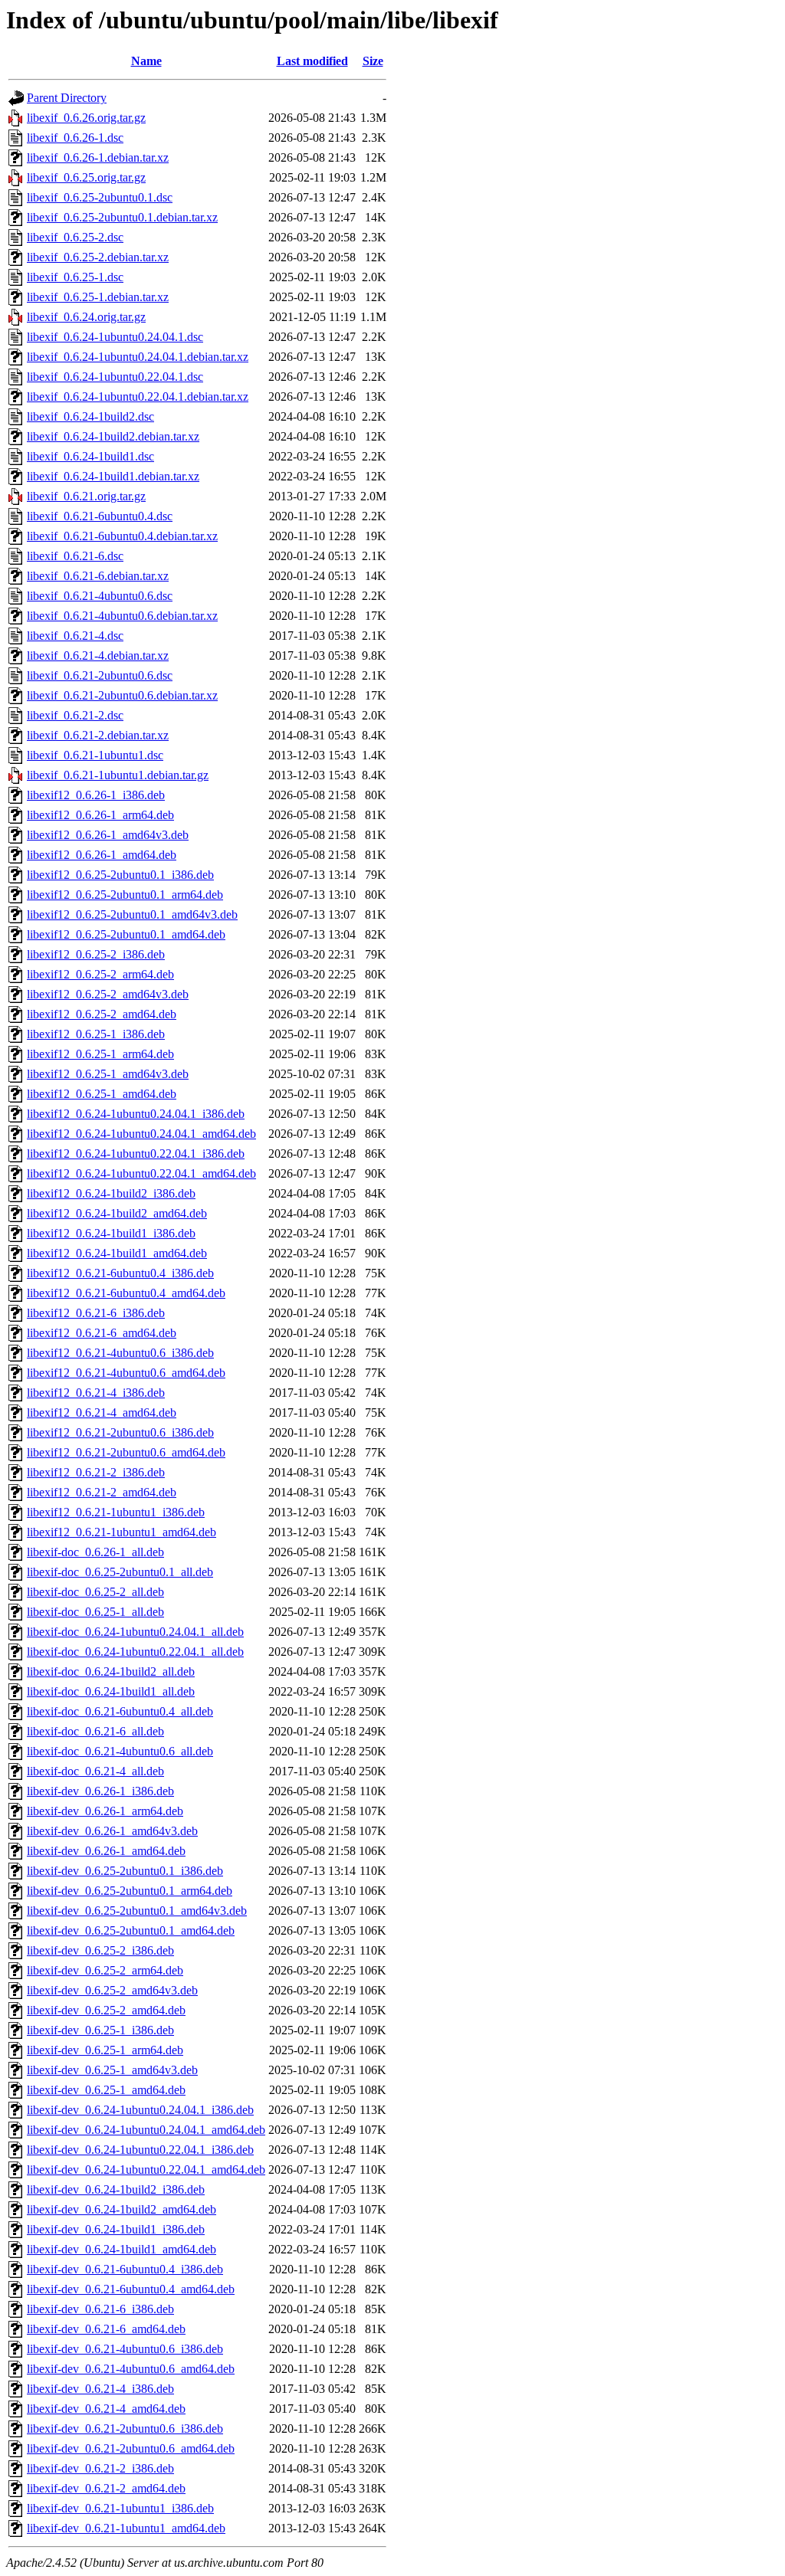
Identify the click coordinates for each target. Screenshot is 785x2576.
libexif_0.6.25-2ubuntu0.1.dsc (100, 197)
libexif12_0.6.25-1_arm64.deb (100, 1054)
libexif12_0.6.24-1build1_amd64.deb (117, 1253)
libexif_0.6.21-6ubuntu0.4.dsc (100, 516)
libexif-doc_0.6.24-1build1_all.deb (111, 1691)
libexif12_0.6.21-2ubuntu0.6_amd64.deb (126, 1452)
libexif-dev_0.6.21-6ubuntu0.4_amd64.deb (131, 2289)
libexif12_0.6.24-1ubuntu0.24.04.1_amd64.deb (141, 1134)
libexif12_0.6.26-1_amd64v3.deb (108, 835)
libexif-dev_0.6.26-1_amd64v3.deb (112, 1831)
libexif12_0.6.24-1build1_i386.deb (111, 1233)
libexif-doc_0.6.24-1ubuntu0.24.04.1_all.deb (135, 1632)
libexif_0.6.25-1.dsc (75, 277)
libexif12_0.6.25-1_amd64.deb (102, 1094)
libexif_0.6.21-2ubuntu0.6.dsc (100, 675)
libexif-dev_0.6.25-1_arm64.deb (105, 2050)
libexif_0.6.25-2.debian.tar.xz (98, 257)
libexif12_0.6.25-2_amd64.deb (102, 1014)
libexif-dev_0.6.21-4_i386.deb (100, 2389)
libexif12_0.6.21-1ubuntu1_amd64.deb (122, 1532)
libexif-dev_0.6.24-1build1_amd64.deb (122, 2249)
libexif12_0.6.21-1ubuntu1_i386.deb (116, 1512)
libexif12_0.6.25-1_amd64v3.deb (108, 1074)
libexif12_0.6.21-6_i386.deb (96, 1313)
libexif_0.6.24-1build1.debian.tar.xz (113, 476)
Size (373, 61)
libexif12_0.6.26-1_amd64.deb (102, 855)
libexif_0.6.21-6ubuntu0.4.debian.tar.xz (122, 536)
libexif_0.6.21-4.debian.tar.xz (98, 655)
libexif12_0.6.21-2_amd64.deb (102, 1492)
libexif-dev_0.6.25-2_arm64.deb (105, 1970)
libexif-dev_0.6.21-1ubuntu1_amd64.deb (126, 2528)
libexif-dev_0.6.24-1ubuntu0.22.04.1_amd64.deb (146, 2170)
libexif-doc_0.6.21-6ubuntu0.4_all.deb (120, 1711)
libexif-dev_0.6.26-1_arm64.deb (105, 1811)
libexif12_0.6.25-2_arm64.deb (100, 974)
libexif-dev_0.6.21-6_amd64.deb (106, 2329)
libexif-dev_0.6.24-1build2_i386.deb (116, 2189)
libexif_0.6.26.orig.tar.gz (86, 118)
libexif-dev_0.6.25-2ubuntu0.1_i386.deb (125, 1871)
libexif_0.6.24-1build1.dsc (90, 456)
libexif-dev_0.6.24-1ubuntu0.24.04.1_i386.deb (140, 2110)
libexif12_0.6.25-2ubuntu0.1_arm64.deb (125, 895)
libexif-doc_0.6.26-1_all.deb (95, 1552)
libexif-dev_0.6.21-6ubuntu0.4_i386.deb (125, 2269)
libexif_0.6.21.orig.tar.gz (86, 496)
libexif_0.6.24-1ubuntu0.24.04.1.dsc (115, 337)
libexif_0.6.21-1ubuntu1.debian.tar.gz (118, 775)
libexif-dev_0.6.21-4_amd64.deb (106, 2409)
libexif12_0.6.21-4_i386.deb (96, 1393)
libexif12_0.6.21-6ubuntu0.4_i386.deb (120, 1273)
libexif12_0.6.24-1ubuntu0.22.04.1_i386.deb (136, 1154)
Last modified (312, 61)
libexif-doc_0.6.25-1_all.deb (95, 1612)
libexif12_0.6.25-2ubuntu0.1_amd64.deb (126, 934)
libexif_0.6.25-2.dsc (75, 237)
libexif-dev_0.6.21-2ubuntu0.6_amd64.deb (131, 2448)
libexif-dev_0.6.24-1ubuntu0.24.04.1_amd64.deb (146, 2130)
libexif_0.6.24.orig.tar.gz (86, 317)
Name (146, 61)
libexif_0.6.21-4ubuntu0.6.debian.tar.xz (122, 616)
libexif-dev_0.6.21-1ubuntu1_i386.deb (120, 2508)
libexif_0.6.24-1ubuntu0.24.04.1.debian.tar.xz (138, 357)
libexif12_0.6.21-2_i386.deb (96, 1472)
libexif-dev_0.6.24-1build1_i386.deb (116, 2229)
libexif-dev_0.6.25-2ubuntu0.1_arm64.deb (130, 1891)
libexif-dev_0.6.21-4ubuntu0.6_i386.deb (125, 2349)
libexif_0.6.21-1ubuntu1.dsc (95, 755)
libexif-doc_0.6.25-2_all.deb (95, 1592)
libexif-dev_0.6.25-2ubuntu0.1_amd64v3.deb (137, 1911)
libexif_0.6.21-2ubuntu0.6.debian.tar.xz (122, 695)
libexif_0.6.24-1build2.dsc (90, 416)
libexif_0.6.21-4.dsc (75, 636)
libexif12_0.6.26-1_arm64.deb (100, 815)
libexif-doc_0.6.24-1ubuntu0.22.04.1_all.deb (135, 1652)
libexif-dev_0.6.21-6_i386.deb (100, 2309)
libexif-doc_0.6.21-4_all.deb (95, 1771)
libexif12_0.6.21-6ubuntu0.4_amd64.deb (126, 1293)
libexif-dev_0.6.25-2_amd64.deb (106, 2010)
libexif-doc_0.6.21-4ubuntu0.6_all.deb (120, 1751)
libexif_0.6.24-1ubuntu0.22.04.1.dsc (115, 377)
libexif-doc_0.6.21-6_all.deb (95, 1731)
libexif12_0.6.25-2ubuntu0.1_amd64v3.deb (132, 914)
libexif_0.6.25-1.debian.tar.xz (98, 297)
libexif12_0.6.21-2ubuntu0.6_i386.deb (120, 1432)
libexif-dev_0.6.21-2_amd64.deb (106, 2488)
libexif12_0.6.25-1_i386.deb (96, 1034)
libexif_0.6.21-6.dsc (75, 556)
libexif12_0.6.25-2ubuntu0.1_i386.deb (120, 875)
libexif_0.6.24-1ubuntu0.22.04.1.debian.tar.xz (138, 397)
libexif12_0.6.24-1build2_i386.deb (111, 1193)
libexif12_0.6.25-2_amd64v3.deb (108, 994)
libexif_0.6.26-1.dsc (75, 138)
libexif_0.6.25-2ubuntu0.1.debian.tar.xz (122, 217)
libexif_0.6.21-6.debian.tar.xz (98, 576)
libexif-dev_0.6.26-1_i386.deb (100, 1791)
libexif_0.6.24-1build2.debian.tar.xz (113, 436)
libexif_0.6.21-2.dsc (75, 715)
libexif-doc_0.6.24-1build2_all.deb (111, 1671)
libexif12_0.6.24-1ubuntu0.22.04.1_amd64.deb (141, 1173)
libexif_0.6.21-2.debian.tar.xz (98, 735)
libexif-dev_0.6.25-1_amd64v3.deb (112, 2070)
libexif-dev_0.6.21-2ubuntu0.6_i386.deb (125, 2429)
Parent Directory (67, 98)
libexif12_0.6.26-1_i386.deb (96, 795)
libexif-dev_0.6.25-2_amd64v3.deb (112, 1990)
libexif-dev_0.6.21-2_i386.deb (100, 2468)
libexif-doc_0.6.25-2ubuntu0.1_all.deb (120, 1572)
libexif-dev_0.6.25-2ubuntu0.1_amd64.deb (131, 1930)
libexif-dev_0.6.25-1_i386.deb (100, 2030)
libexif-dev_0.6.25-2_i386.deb (100, 1950)
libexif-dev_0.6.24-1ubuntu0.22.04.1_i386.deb (140, 2150)
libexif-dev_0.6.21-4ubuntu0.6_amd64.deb (131, 2369)
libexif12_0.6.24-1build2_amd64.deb (117, 1213)
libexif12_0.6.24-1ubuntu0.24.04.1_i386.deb (136, 1114)
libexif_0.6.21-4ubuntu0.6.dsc (100, 596)
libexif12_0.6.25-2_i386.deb (96, 954)
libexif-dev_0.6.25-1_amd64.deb (106, 2090)
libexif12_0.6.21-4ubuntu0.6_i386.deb (120, 1353)
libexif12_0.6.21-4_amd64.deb (102, 1413)
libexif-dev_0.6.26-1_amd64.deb (106, 1851)
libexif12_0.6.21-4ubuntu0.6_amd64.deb (126, 1373)
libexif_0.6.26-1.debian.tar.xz (98, 157)
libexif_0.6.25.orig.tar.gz (86, 177)
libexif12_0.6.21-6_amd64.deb (102, 1333)
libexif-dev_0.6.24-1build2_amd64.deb (122, 2209)
